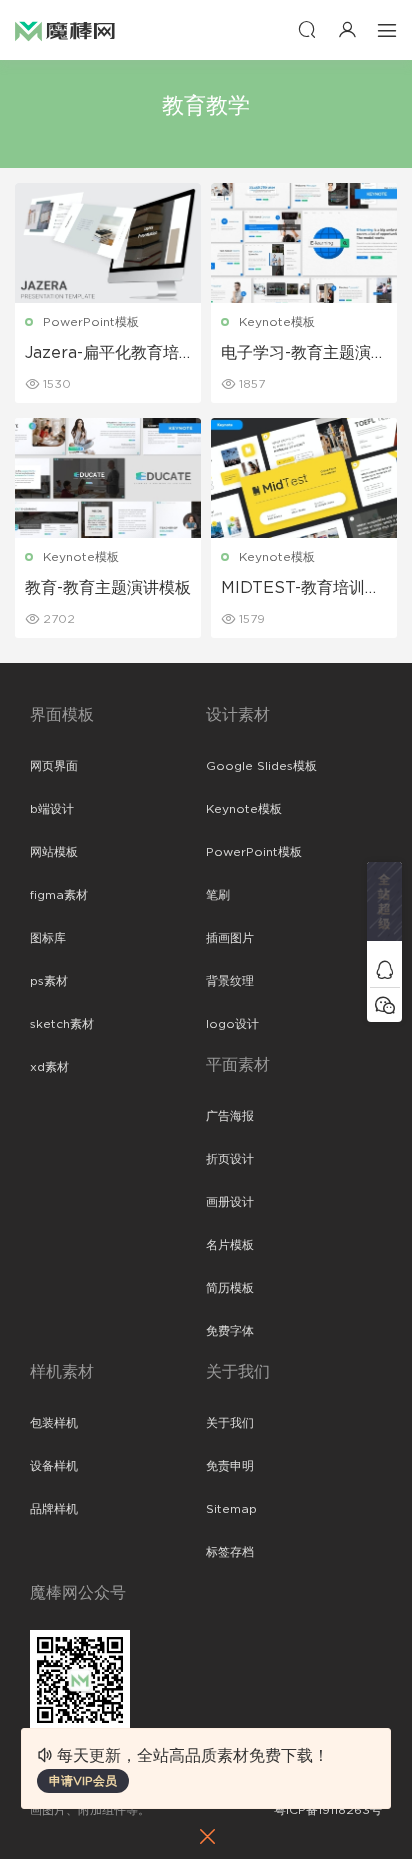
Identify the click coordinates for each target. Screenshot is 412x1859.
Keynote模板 (277, 322)
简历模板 (230, 1288)
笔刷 (218, 895)
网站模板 (54, 852)
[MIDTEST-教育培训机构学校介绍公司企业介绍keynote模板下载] (304, 478)
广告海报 (230, 1116)
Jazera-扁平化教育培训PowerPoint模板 (102, 354)
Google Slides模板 (261, 766)
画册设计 (230, 1202)
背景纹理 (230, 981)
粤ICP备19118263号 (328, 1810)
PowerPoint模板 (91, 322)
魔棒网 (65, 30)
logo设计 (232, 1024)
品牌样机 (54, 1509)
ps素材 (49, 981)
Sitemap (231, 1509)
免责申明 (230, 1466)
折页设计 (230, 1159)
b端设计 (52, 809)
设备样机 (54, 1466)
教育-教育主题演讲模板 (108, 588)
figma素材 (59, 895)
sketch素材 (62, 1024)
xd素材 (49, 1067)
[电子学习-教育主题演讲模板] (304, 243)
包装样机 (54, 1423)
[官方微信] (384, 1004)
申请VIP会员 (83, 1781)
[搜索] (307, 29)
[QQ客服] (384, 969)
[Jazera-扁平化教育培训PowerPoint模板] (108, 243)
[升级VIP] (384, 907)
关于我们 (230, 1423)
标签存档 (230, 1552)
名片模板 (230, 1245)
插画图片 (230, 938)
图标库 (48, 938)
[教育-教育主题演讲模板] (108, 478)
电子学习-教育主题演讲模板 (304, 354)
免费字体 (230, 1331)
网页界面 (54, 766)
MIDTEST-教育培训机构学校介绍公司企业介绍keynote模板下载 (301, 589)
